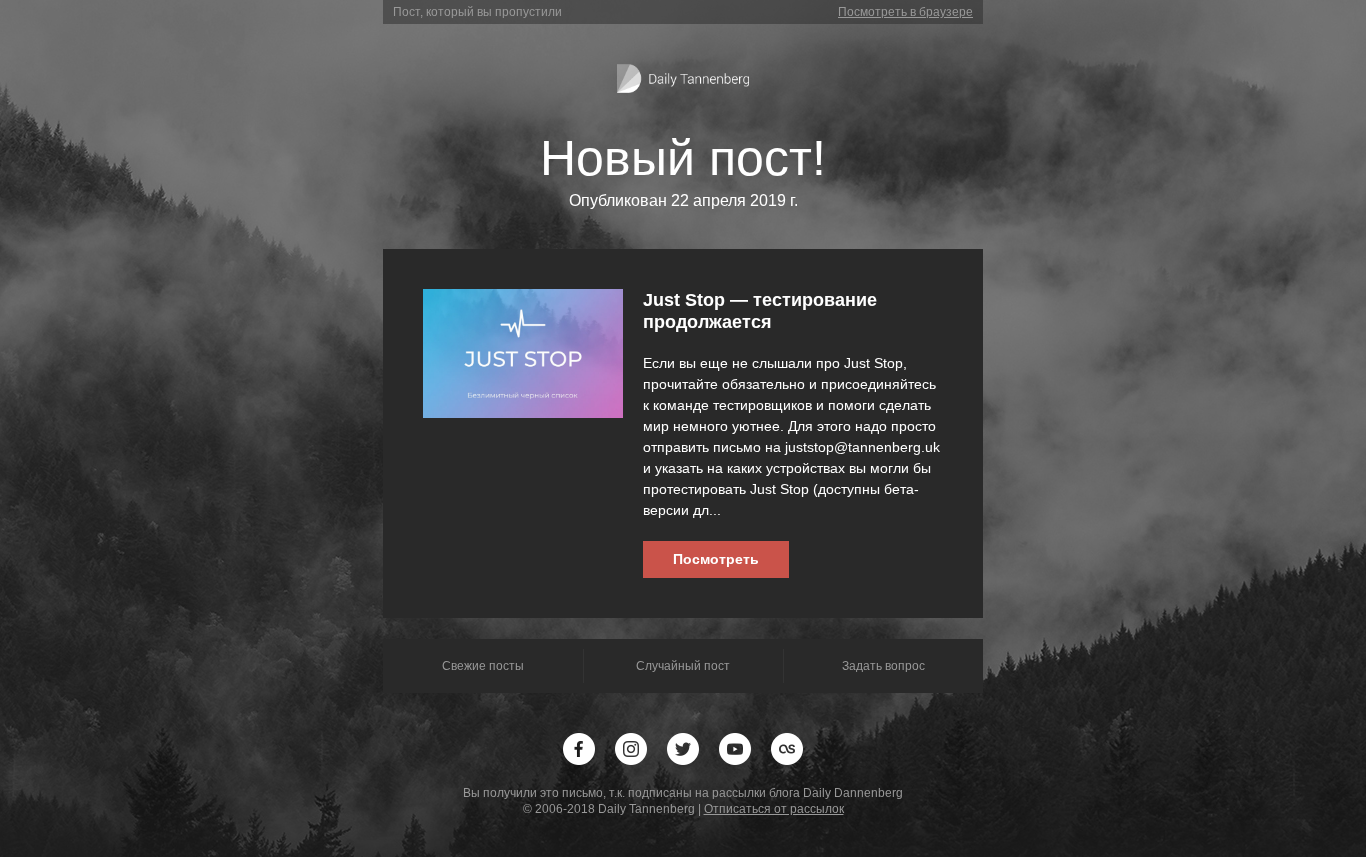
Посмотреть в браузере (905, 12)
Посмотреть (716, 559)
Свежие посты (483, 666)
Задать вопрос (883, 666)
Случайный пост (683, 666)
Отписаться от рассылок (774, 809)
